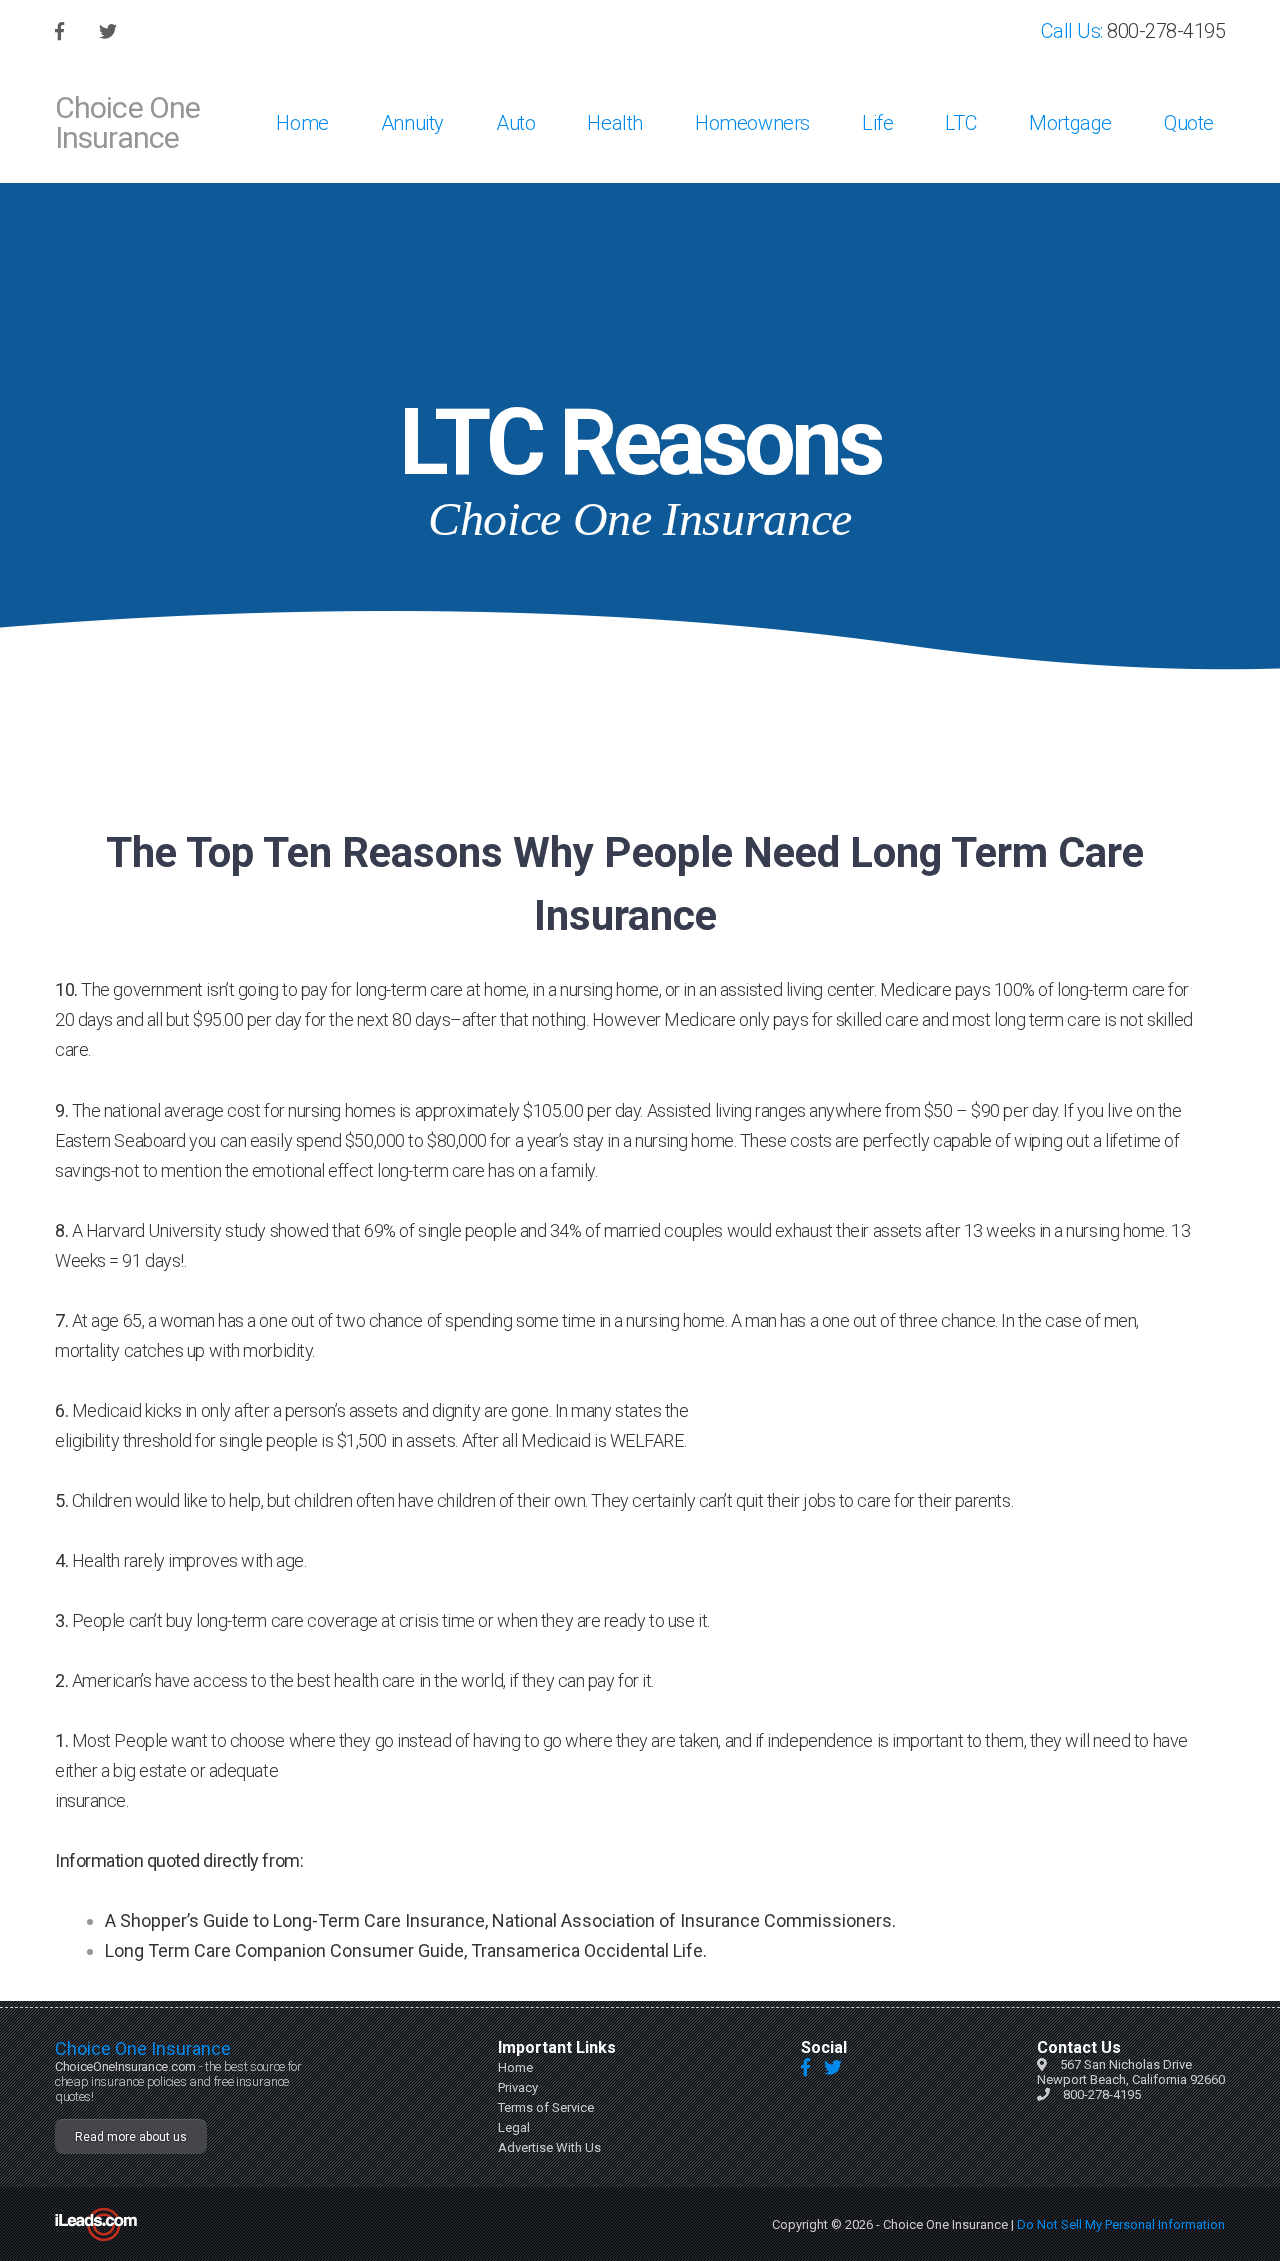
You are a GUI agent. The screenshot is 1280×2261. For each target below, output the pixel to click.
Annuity (412, 123)
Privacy (518, 2087)
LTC (961, 123)
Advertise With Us (549, 2147)
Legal (514, 2127)
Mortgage (1070, 123)
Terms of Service (546, 2107)
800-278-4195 (1166, 31)
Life (877, 123)
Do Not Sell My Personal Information (1121, 2224)
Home (302, 123)
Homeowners (752, 123)
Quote (1189, 123)
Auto (515, 123)
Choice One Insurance (127, 122)
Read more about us (131, 2137)
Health (615, 123)
